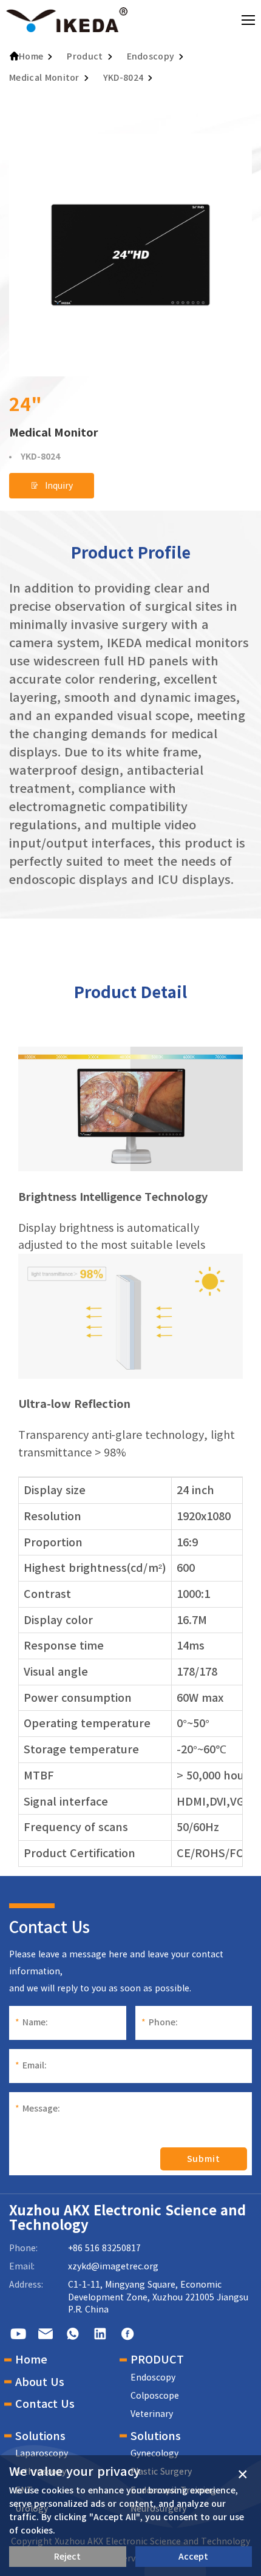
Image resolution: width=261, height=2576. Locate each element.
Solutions (40, 2436)
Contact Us (45, 2404)
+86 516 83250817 (104, 2248)
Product (85, 56)
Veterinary (152, 2414)
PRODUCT (157, 2359)
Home (31, 56)
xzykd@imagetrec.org (113, 2266)
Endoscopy (151, 56)
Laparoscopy (42, 2453)
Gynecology (154, 2453)
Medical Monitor (44, 78)
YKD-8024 (124, 78)
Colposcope (155, 2396)
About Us (40, 2382)
